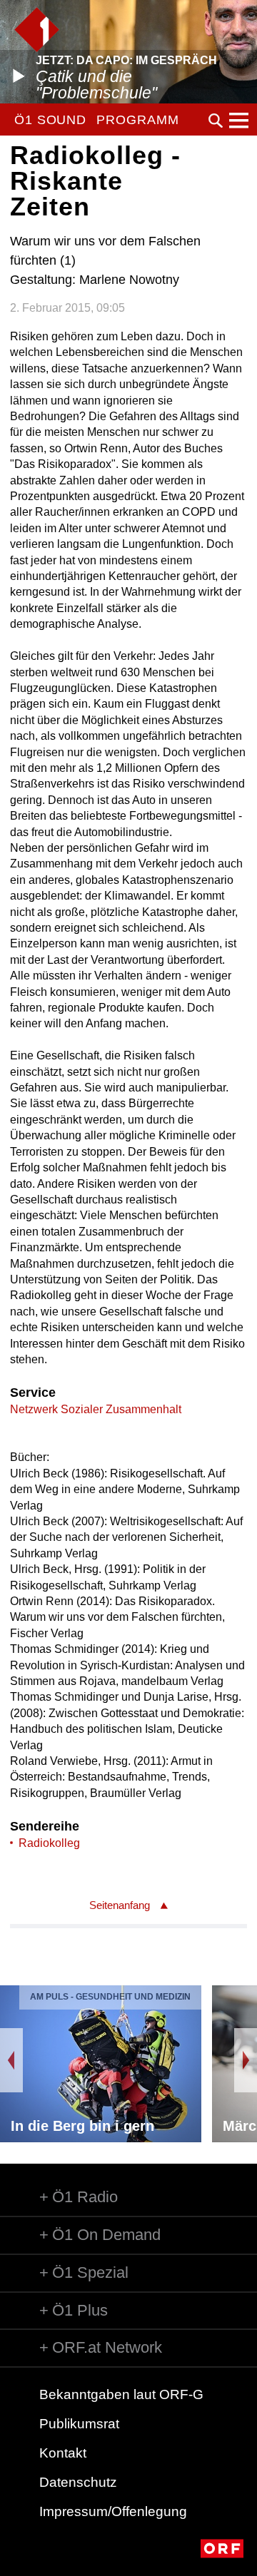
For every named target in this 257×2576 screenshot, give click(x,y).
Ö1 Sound (50, 120)
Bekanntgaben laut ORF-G (121, 2394)
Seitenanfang (120, 1905)
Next (246, 2060)
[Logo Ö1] (37, 30)
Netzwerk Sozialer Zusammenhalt (96, 1409)
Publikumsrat (79, 2424)
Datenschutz (78, 2482)
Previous (11, 2060)
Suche (216, 121)
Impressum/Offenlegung (113, 2511)
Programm (137, 120)
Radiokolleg (49, 1843)
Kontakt (63, 2453)
